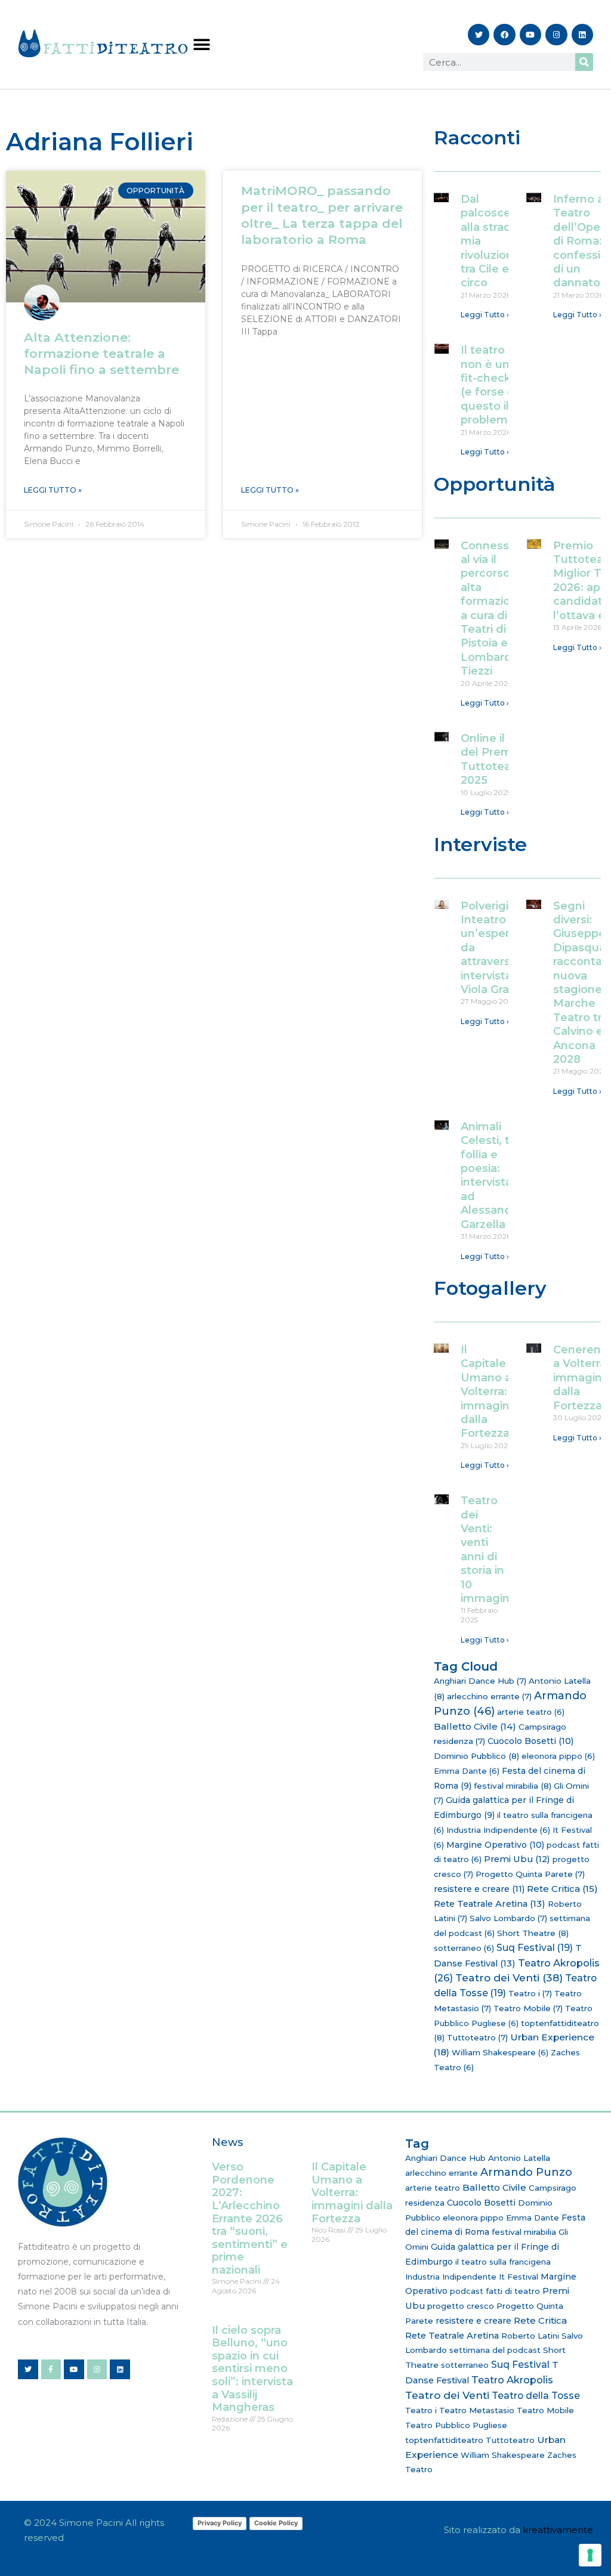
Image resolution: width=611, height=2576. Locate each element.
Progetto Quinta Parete (530, 1874)
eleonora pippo (558, 1756)
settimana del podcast (495, 2350)
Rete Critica (562, 1889)
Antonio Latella (519, 2158)
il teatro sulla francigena (503, 2262)
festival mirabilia (513, 1786)
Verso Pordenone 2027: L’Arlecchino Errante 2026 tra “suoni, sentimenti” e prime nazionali (250, 2218)
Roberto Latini (530, 2336)
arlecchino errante (489, 1696)
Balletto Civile (475, 1726)
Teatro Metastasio (477, 2410)
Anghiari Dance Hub (480, 1681)
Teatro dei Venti (509, 1977)
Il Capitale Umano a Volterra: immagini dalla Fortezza (486, 1391)
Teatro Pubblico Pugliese (456, 2425)
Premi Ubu (517, 1859)
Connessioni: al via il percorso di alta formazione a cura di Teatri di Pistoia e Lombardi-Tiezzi (496, 609)
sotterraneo (464, 1948)
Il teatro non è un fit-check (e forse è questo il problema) (490, 385)
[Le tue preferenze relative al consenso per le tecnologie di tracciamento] (590, 2555)
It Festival (519, 2277)
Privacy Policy (220, 2523)
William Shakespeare (500, 2052)
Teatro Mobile (528, 2008)
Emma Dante (467, 1771)
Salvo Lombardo (508, 1918)
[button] (201, 44)
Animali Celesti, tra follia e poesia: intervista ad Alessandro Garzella (492, 1176)
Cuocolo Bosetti (530, 1741)
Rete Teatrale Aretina (490, 1904)
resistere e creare (479, 1889)
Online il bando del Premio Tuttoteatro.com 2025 (508, 759)
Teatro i (530, 1993)
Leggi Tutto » (53, 490)
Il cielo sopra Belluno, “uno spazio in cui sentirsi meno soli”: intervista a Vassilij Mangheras (252, 2369)
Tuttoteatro (477, 2037)
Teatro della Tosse (536, 2396)
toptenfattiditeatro (444, 2440)
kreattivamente (558, 2530)
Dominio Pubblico (476, 1756)
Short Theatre (533, 1933)
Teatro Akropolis (512, 2380)
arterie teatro (531, 1712)
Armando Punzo (526, 2172)
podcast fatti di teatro (495, 2291)
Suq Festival (535, 1948)
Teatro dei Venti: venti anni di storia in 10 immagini (486, 1550)
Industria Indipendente (498, 1830)
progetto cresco (461, 2306)
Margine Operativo (495, 1845)
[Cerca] (584, 62)
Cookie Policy (276, 2523)
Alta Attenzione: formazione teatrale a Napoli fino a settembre (101, 354)
